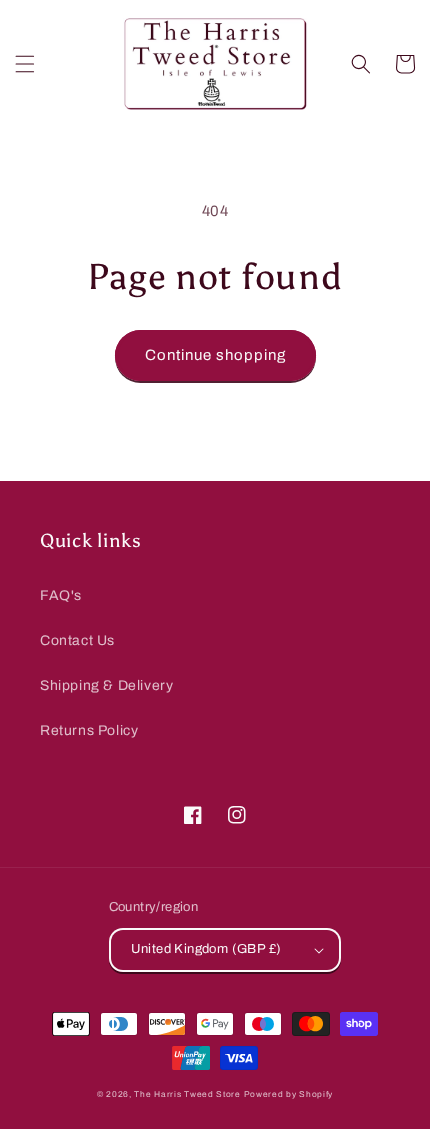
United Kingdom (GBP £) (206, 949)
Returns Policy (89, 730)
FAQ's (61, 595)
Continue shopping (215, 355)
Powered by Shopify (289, 1094)
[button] (25, 64)
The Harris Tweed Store (187, 1094)
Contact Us (77, 640)
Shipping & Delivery (106, 685)
